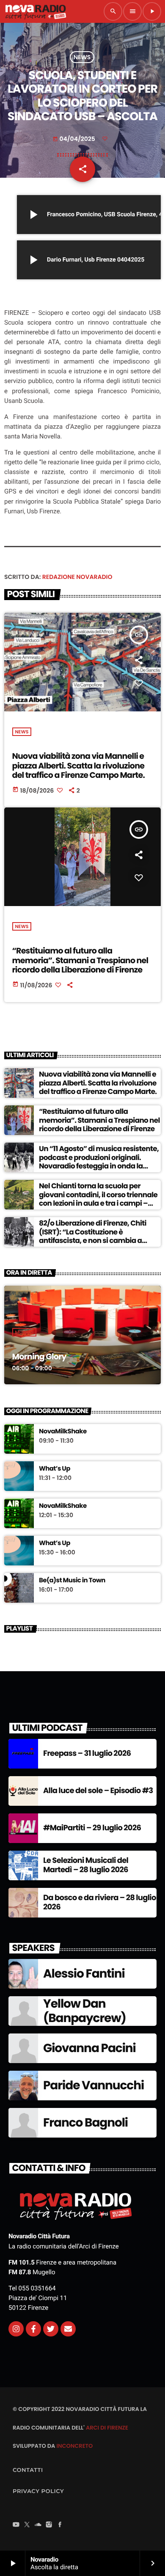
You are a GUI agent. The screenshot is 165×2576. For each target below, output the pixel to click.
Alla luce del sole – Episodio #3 (98, 1791)
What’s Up (55, 1469)
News (82, 57)
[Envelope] (68, 2329)
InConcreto (74, 2446)
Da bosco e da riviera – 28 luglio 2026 (100, 1902)
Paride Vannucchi (93, 2085)
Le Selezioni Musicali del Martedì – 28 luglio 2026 (86, 1865)
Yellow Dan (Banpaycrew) (85, 2011)
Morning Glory (39, 1357)
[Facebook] (60, 2525)
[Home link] (36, 11)
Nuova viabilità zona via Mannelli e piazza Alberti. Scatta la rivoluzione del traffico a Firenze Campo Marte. (79, 766)
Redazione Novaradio (77, 577)
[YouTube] (16, 2525)
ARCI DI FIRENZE (107, 2428)
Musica (25, 1332)
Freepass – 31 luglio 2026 (87, 1754)
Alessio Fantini (84, 1974)
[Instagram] (16, 2329)
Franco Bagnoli (85, 2123)
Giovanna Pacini (89, 2048)
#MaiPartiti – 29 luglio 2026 (92, 1828)
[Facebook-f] (33, 2329)
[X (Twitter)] (27, 2525)
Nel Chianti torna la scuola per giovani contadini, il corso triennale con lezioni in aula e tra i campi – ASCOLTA (98, 1199)
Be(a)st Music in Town (72, 1581)
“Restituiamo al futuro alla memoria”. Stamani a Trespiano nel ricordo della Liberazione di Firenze (80, 960)
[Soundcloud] (38, 2525)
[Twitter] (51, 2329)
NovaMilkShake (63, 1432)
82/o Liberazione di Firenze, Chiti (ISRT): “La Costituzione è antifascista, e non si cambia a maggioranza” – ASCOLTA (93, 1236)
